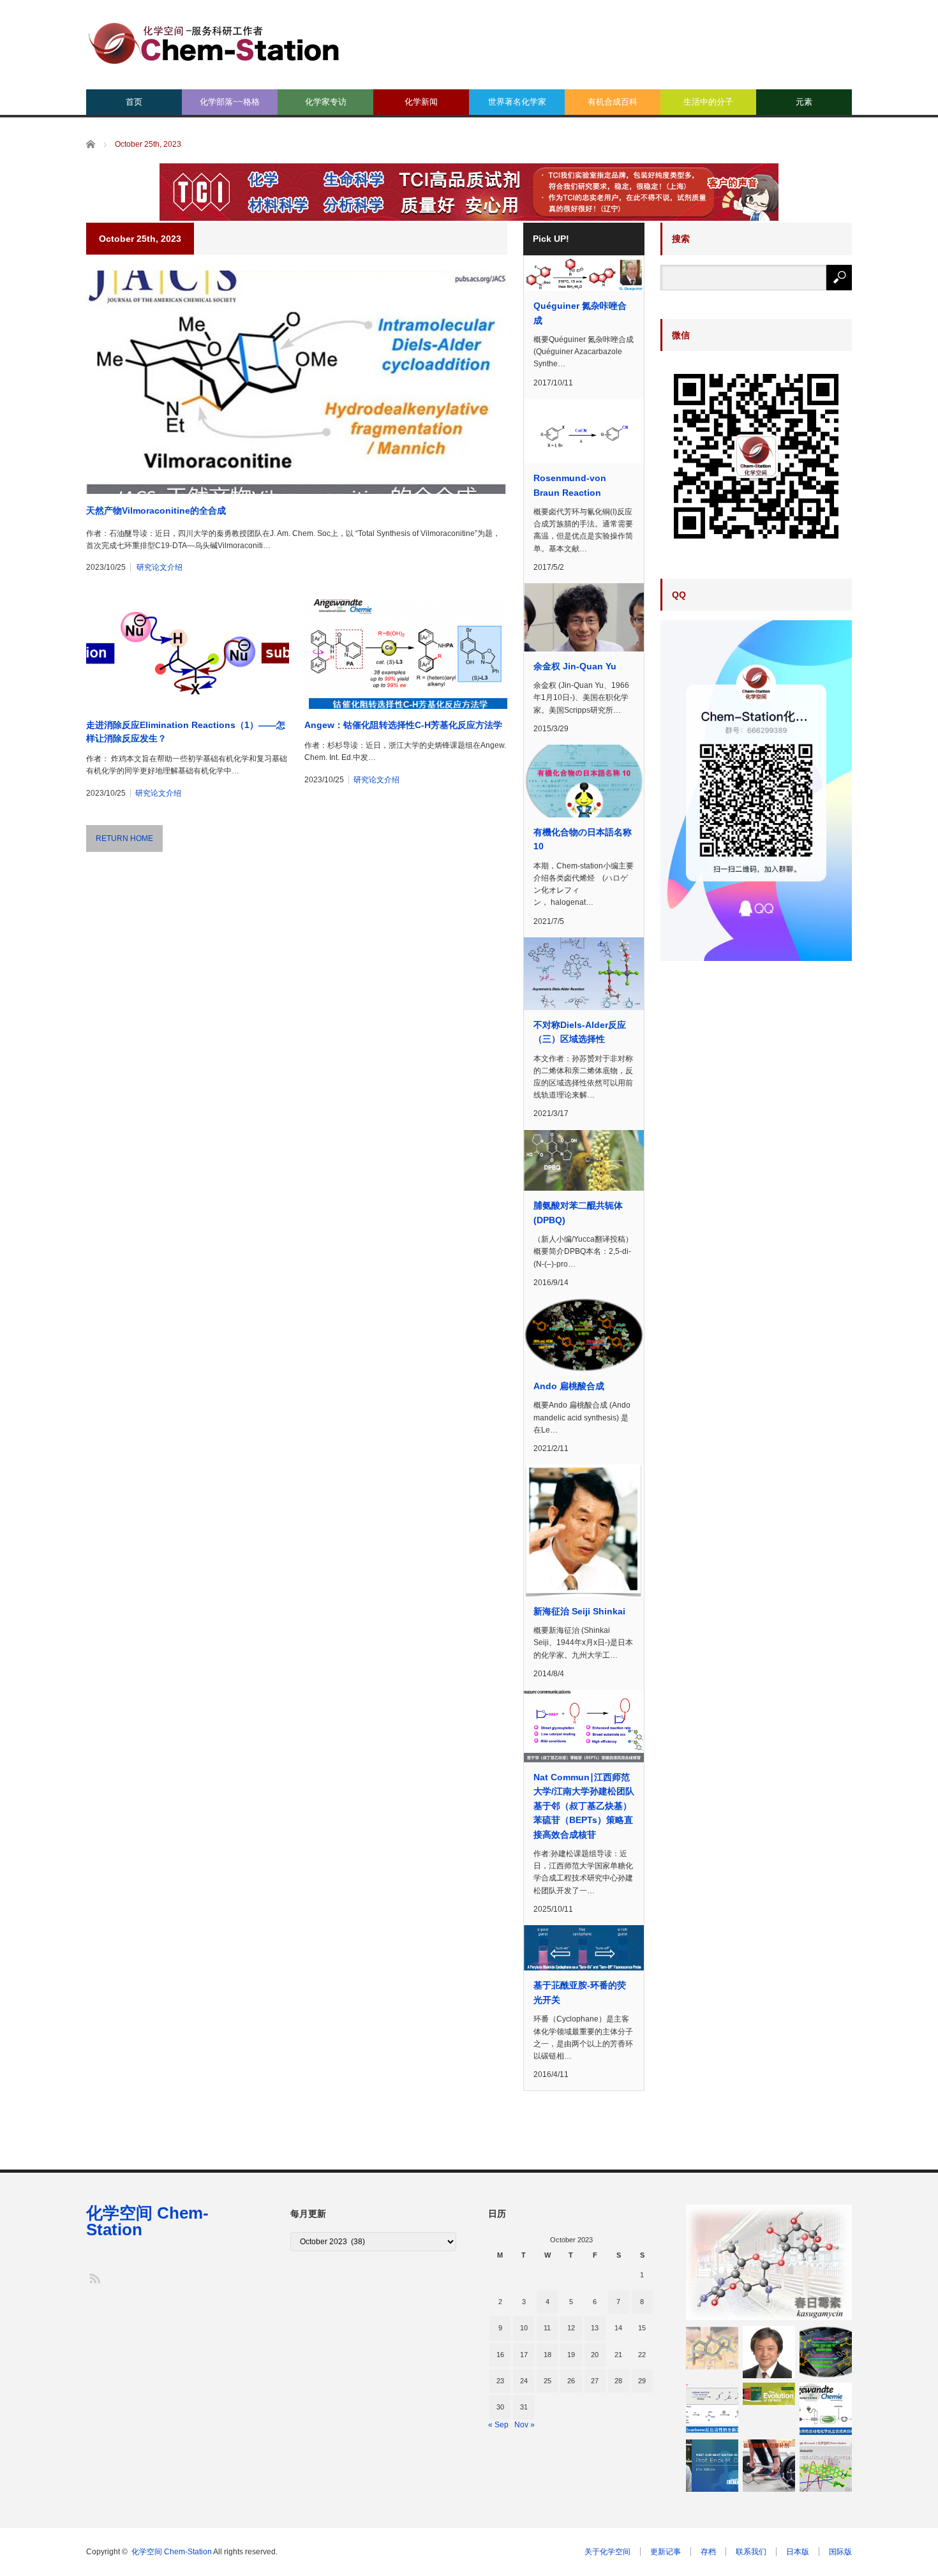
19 (571, 2355)
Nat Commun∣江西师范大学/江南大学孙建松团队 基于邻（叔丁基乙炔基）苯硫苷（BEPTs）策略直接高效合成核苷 (584, 1806)
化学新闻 (421, 102)
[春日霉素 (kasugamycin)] (769, 2262)
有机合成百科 (613, 102)
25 (547, 2381)
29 (642, 2381)
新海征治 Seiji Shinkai (579, 1611)
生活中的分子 (708, 102)
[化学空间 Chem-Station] (214, 42)
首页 (134, 102)
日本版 (798, 2552)
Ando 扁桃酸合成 (569, 1386)
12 (571, 2328)
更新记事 (666, 2552)
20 (595, 2355)
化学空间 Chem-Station (147, 2221)
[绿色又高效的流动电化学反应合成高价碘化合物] (826, 2409)
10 (524, 2328)
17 (524, 2355)
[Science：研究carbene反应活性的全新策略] (712, 2409)
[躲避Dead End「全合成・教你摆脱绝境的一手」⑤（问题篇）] (712, 2348)
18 (547, 2355)
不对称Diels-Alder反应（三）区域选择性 (580, 1032)
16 (500, 2355)
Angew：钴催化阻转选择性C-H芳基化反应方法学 (403, 725)
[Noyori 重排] (826, 2352)
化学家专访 (326, 102)
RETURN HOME (124, 838)
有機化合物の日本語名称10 (583, 839)
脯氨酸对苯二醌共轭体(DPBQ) (578, 1212)
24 (524, 2381)
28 (618, 2381)
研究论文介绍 (160, 567)
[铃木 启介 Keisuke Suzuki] (769, 2352)
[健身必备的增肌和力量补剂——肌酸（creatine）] (769, 2466)
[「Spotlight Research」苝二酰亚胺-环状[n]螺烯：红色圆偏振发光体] (826, 2466)
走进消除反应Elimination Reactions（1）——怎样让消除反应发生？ (186, 732)
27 (595, 2381)
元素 (804, 102)
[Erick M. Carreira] (712, 2466)
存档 (708, 2552)
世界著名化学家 (517, 102)
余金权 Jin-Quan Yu (575, 666)
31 (524, 2407)
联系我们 (751, 2552)
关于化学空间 (607, 2552)
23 (500, 2381)
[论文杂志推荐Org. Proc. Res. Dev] (769, 2394)
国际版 (840, 2552)
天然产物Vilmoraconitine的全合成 (156, 510)
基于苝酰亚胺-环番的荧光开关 (580, 1992)
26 (571, 2381)
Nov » (525, 2425)
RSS (94, 2278)
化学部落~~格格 (230, 102)
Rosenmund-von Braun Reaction (570, 485)
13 (595, 2328)
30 (500, 2407)
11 (547, 2328)
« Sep (498, 2425)
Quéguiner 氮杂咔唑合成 (580, 313)
